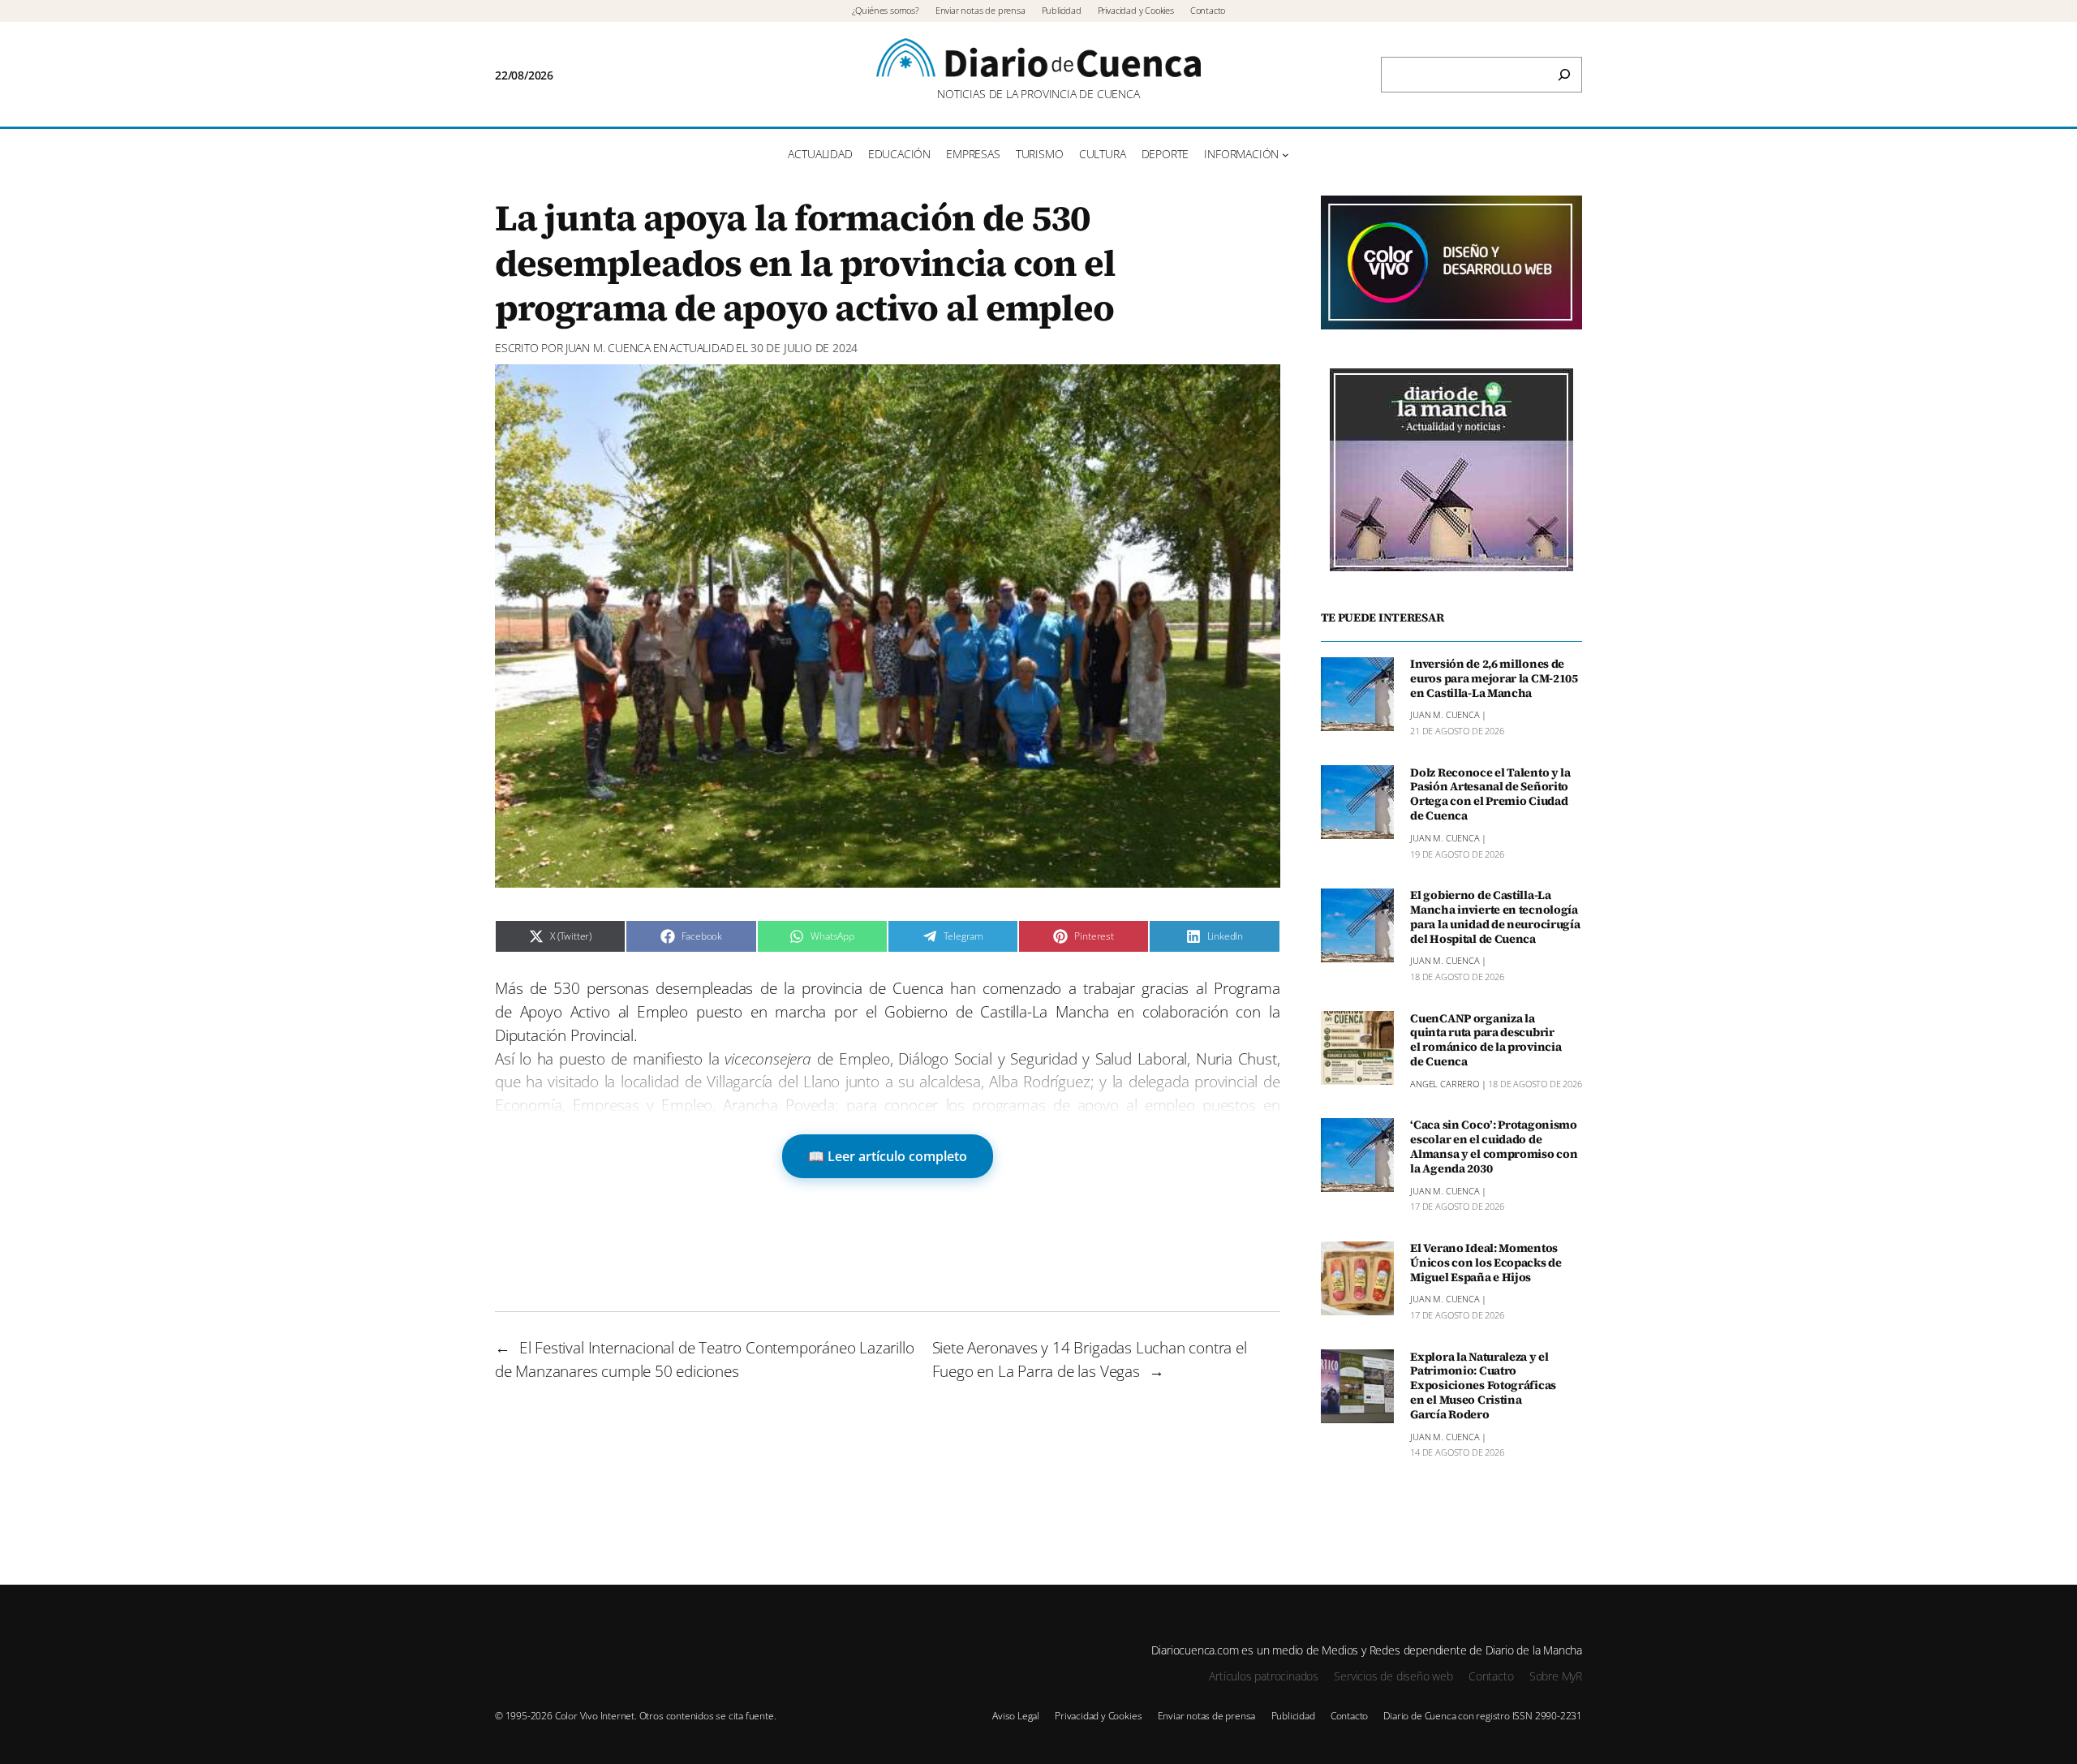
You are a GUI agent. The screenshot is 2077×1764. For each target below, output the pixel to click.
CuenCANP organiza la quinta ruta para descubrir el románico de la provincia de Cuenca (1486, 1040)
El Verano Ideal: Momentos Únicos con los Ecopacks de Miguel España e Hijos (1486, 1263)
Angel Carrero (1445, 1084)
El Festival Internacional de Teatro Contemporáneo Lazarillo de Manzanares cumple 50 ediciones (705, 1359)
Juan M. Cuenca (608, 348)
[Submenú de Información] (1286, 155)
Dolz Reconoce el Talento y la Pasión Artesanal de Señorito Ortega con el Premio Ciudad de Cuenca (1490, 794)
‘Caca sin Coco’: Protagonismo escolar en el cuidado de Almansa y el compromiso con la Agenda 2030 (1494, 1147)
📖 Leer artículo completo (888, 1156)
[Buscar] (1564, 75)
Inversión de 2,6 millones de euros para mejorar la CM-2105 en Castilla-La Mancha (1494, 679)
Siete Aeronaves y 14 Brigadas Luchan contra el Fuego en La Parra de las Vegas (1090, 1359)
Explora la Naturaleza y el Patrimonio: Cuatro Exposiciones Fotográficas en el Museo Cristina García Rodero (1483, 1385)
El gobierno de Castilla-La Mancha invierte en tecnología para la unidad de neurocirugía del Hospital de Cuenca (1495, 917)
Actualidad (701, 348)
